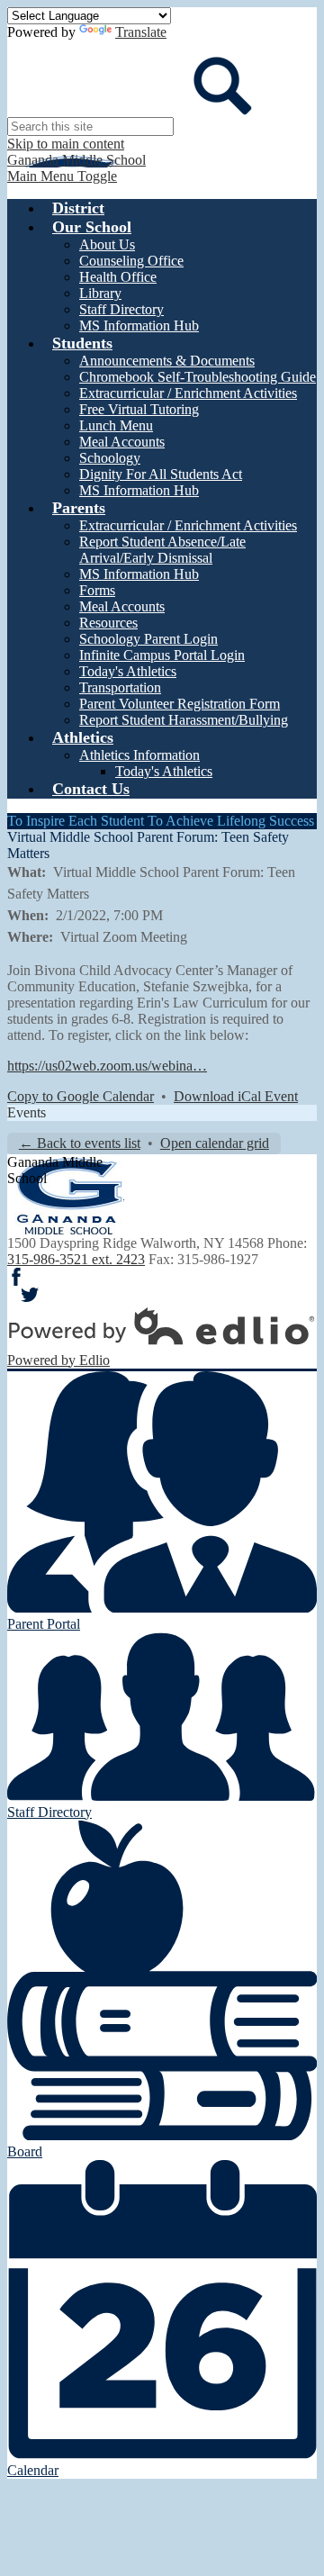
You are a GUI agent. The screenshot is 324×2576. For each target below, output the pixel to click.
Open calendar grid (215, 1143)
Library (100, 293)
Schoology (110, 458)
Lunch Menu (116, 425)
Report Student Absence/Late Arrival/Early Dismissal (162, 550)
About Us (107, 244)
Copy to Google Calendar (81, 1096)
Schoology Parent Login (148, 639)
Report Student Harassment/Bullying (184, 720)
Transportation (120, 687)
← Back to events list (80, 1143)
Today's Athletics (128, 671)
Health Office (118, 277)
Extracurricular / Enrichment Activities (188, 393)
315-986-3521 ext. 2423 (76, 1259)
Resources (108, 623)
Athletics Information (139, 755)
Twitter (30, 1295)
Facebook (16, 1277)
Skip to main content (66, 144)
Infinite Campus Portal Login (162, 655)
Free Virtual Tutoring (139, 409)
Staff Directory (121, 309)
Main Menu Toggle (62, 176)
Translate (141, 32)
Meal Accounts (122, 442)
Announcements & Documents (167, 361)
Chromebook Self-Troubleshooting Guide (198, 377)
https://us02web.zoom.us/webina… (107, 1066)
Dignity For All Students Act (161, 474)
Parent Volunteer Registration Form (180, 704)
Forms (97, 590)
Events (27, 1112)
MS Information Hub (139, 325)
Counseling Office (131, 261)
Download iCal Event (236, 1096)
